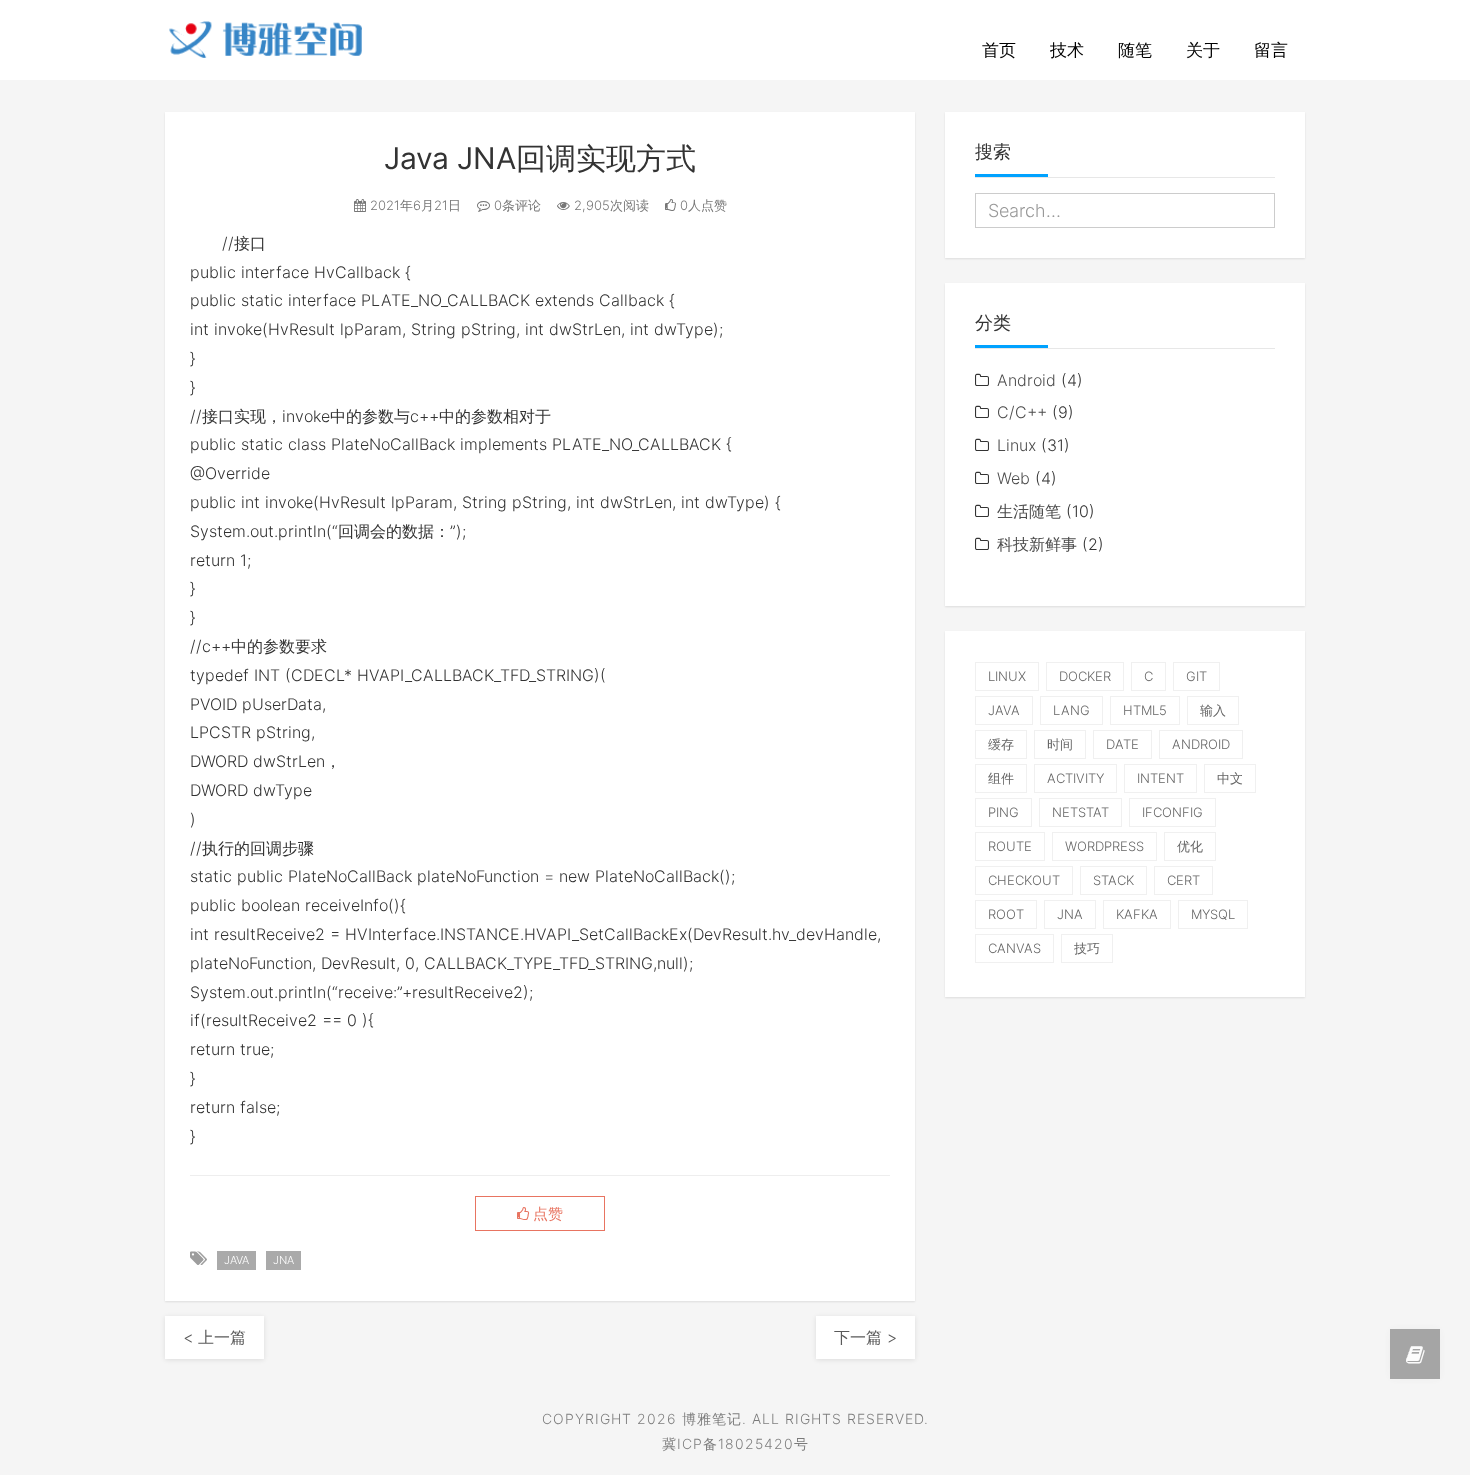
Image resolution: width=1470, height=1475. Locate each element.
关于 (1203, 50)
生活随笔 (1029, 511)
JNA (283, 1260)
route (1010, 846)
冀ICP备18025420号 (735, 1443)
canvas (1014, 948)
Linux (1016, 445)
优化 (1190, 846)
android (1201, 744)
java (236, 1260)
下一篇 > (865, 1337)
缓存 (1001, 744)
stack (1113, 880)
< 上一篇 (214, 1337)
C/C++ (1022, 412)
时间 (1060, 744)
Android (1026, 380)
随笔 (1135, 50)
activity (1075, 778)
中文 (1230, 778)
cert (1183, 880)
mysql (1213, 914)
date (1122, 744)
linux (1007, 676)
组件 (1001, 778)
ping (1003, 812)
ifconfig (1172, 812)
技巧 (1087, 948)
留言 (1271, 50)
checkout (1024, 880)
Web (1013, 478)
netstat (1080, 812)
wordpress (1104, 846)
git (1196, 676)
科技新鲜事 (1037, 544)
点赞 (546, 1214)
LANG (1071, 710)
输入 (1213, 710)
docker (1085, 676)
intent (1160, 778)
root (1006, 914)
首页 (999, 50)
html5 (1145, 710)
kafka (1137, 914)
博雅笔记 (712, 1418)
